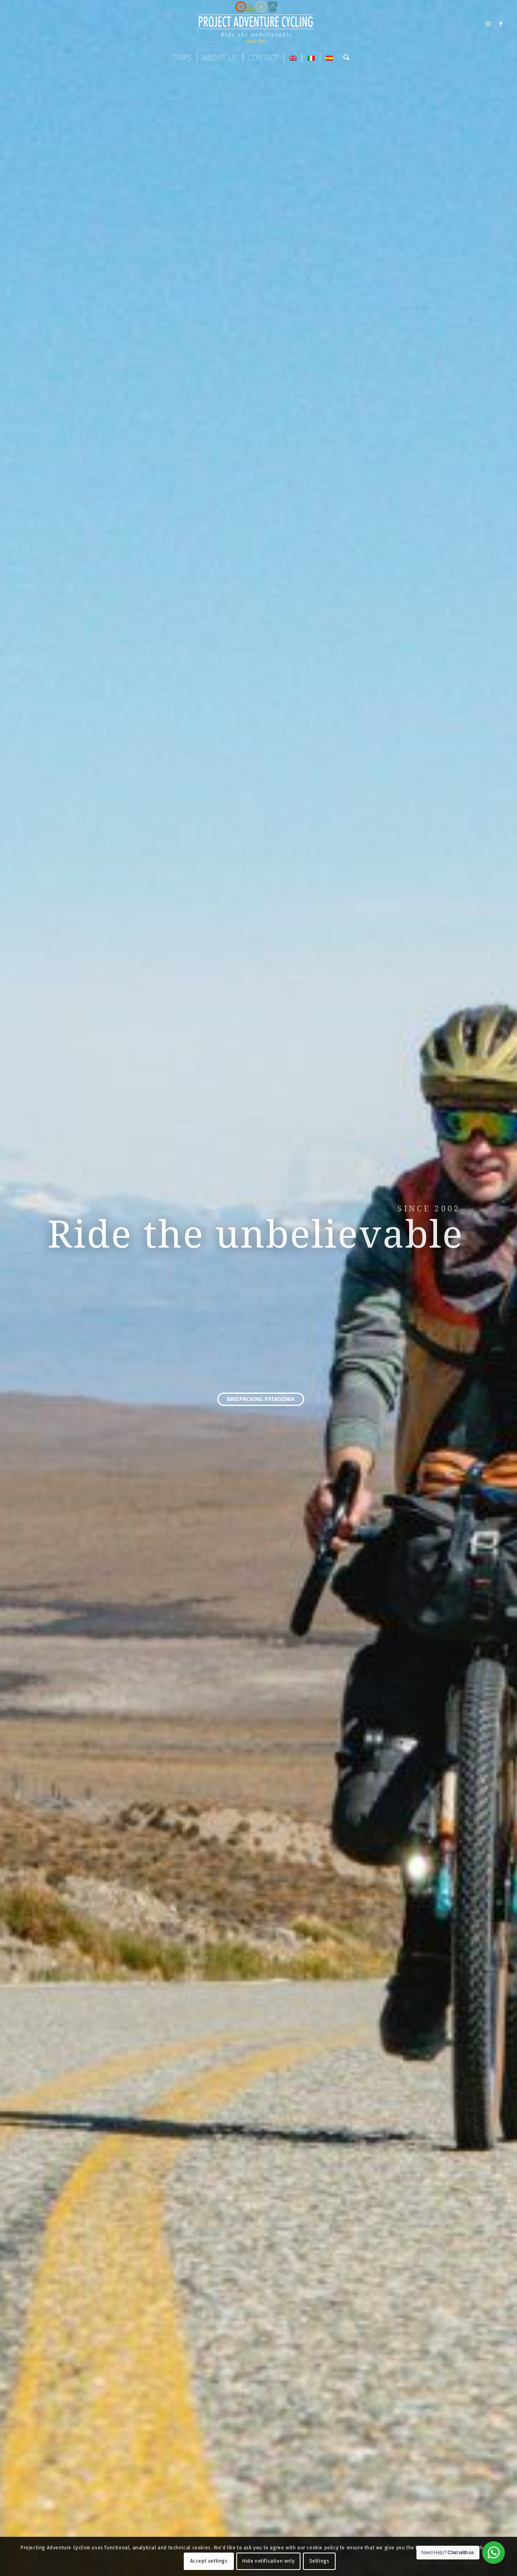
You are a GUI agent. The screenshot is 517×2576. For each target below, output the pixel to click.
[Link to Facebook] (500, 24)
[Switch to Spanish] (329, 58)
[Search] (344, 58)
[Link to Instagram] (488, 24)
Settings (319, 2561)
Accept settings (209, 2561)
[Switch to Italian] (311, 58)
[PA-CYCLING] (258, 24)
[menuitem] (182, 58)
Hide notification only (268, 2561)
